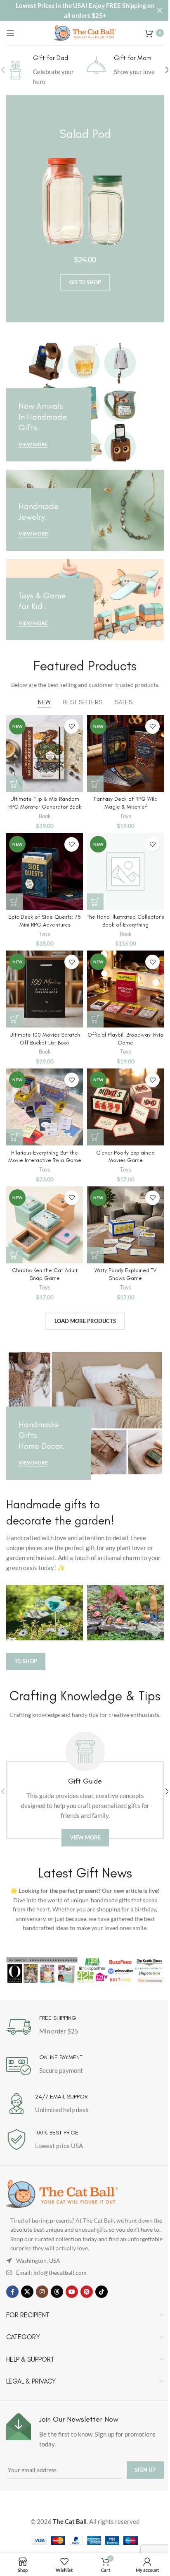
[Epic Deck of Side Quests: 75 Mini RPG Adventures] (45, 871)
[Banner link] (85, 402)
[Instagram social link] (42, 2292)
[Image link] (62, 2193)
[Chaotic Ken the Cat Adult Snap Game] (45, 1225)
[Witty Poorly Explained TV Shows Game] (125, 1225)
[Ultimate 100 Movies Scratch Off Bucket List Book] (45, 989)
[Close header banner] (160, 10)
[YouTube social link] (72, 2292)
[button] (14, 784)
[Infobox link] (45, 70)
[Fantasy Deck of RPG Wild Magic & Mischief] (125, 754)
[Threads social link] (57, 2292)
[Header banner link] (85, 10)
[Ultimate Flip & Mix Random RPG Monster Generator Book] (45, 754)
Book (45, 816)
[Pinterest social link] (87, 2292)
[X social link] (27, 2292)
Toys (126, 816)
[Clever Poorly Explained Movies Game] (125, 1107)
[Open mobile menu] (10, 33)
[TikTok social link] (102, 2292)
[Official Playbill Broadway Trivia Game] (125, 989)
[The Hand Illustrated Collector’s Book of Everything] (125, 871)
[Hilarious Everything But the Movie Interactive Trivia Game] (45, 1107)
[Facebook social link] (12, 2292)
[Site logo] (85, 32)
